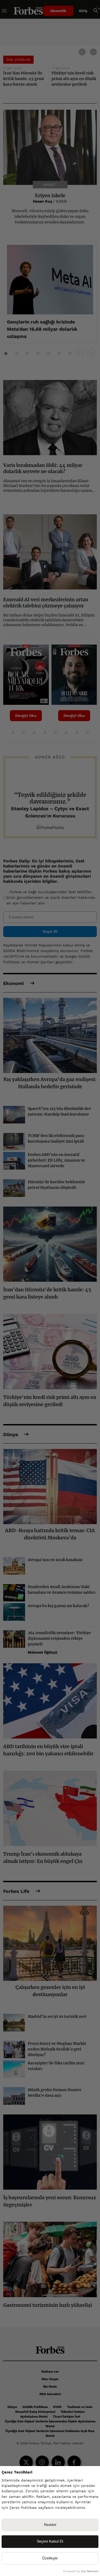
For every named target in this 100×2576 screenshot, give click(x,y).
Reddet (50, 2525)
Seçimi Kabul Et (50, 2541)
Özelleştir (50, 2558)
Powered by (81, 2571)
